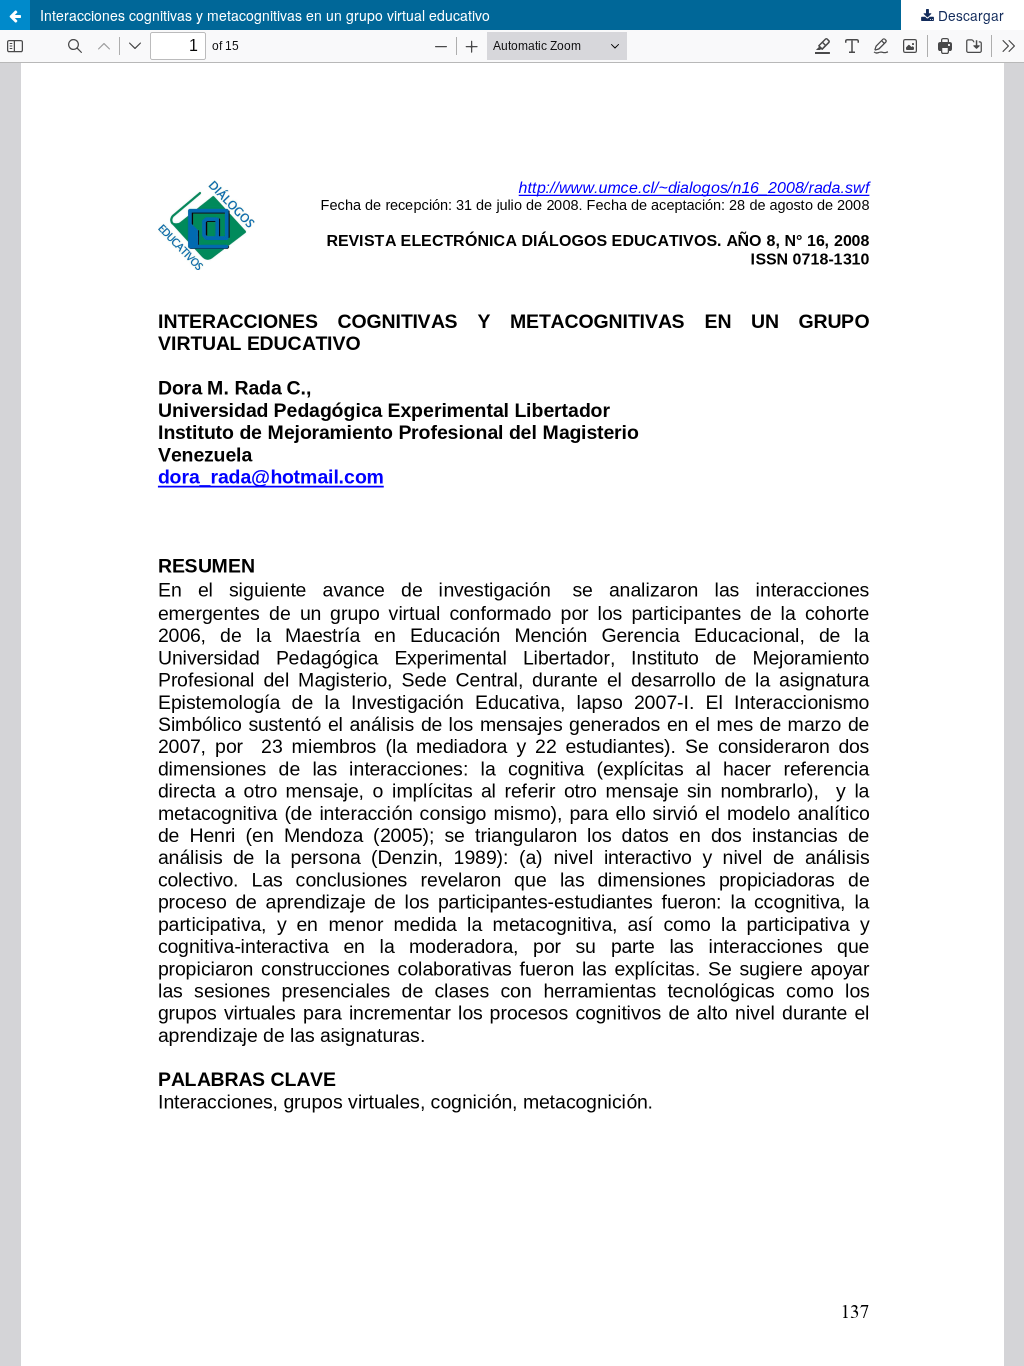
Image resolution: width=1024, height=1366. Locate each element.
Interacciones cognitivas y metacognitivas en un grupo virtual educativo (265, 15)
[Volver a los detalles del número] (15, 15)
